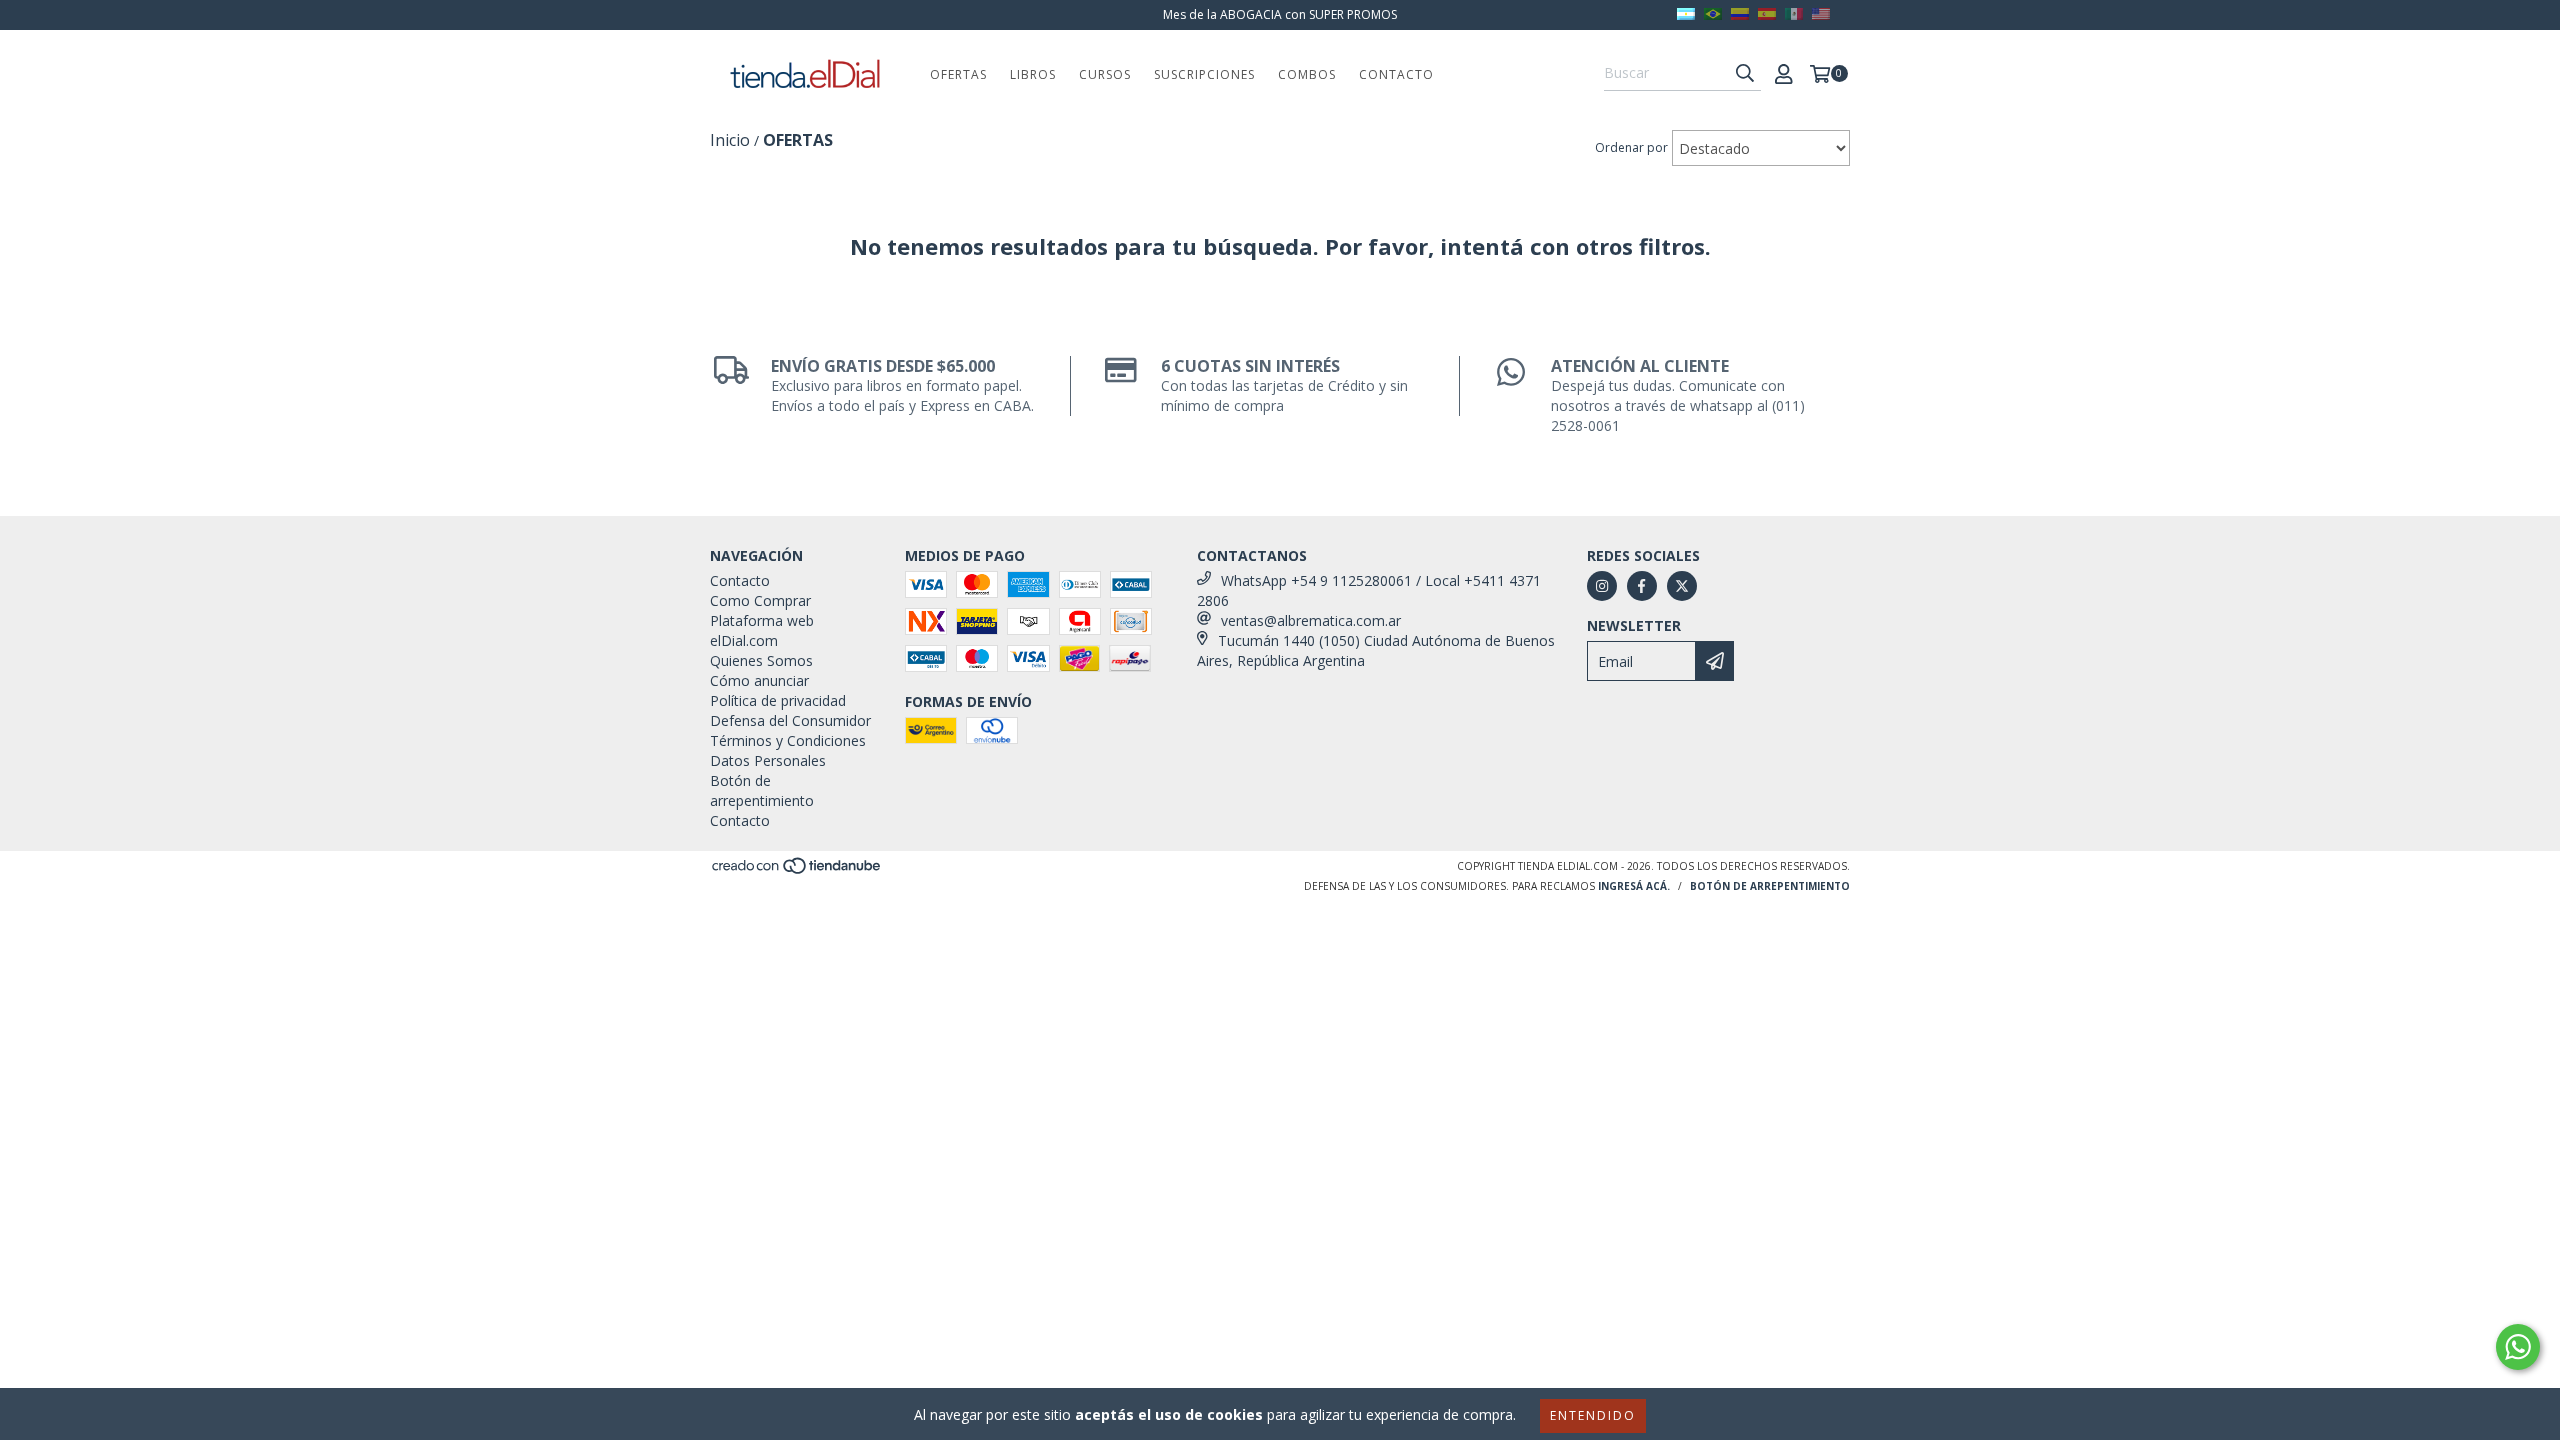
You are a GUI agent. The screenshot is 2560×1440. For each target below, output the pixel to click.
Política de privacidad (778, 700)
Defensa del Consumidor (790, 720)
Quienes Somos (761, 660)
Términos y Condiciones (788, 740)
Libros (1033, 74)
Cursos (1105, 74)
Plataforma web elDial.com (762, 630)
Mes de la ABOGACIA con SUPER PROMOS (1280, 14)
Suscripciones (1204, 74)
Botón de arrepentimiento (762, 790)
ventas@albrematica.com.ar (1311, 620)
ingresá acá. (1634, 886)
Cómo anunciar (759, 680)
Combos (1307, 74)
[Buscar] (1745, 73)
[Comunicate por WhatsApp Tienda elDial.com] (2518, 1347)
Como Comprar (760, 600)
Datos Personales (768, 760)
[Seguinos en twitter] (1682, 586)
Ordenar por (1631, 147)
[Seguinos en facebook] (1642, 586)
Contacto (1396, 74)
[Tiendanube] (797, 871)
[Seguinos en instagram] (1602, 586)
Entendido (1593, 1415)
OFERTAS (958, 74)
